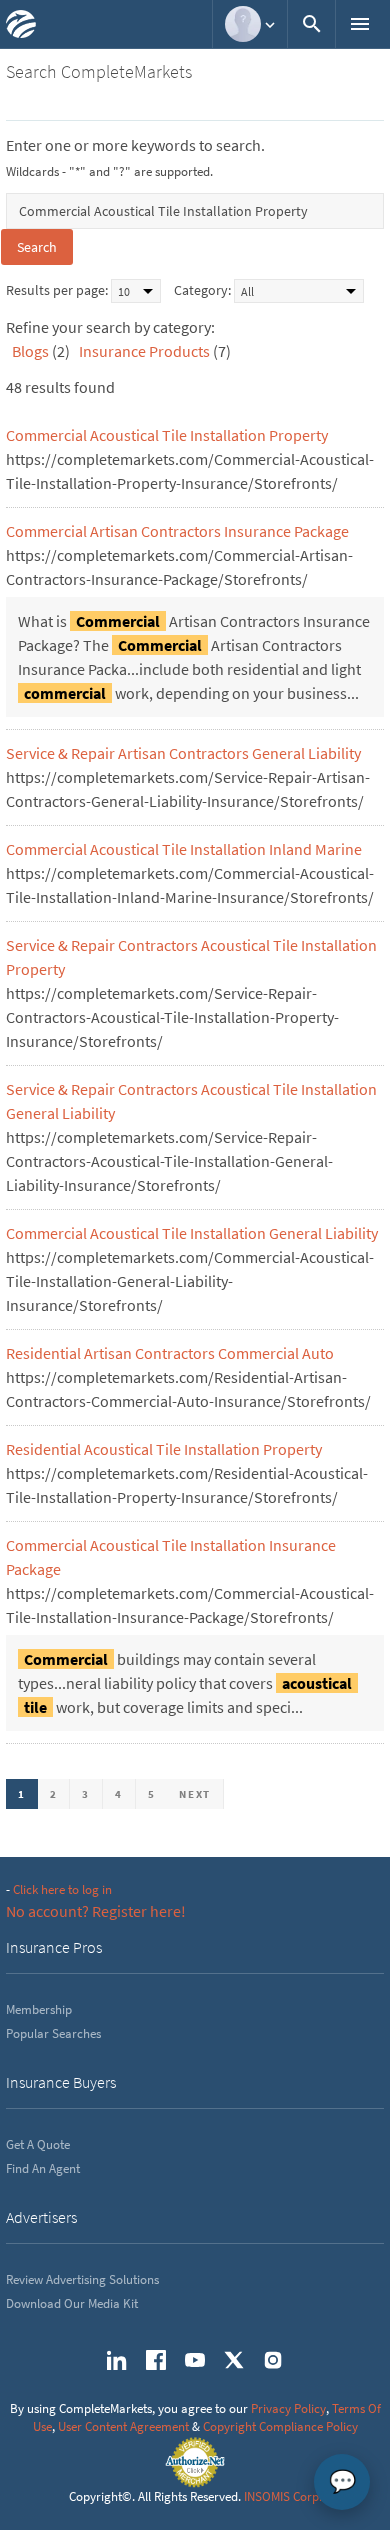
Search (37, 247)
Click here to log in (62, 1889)
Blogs (30, 351)
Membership (39, 2009)
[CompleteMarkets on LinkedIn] (117, 2360)
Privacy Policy (288, 2408)
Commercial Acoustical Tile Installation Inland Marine (184, 849)
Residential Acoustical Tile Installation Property (164, 1449)
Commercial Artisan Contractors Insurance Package (177, 531)
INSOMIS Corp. (283, 2496)
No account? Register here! (96, 1911)
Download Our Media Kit (72, 2303)
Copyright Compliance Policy (280, 2426)
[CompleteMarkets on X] (234, 2360)
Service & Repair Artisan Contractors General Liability (183, 753)
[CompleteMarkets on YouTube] (195, 2360)
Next (195, 1794)
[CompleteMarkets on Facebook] (156, 2360)
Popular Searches (53, 2033)
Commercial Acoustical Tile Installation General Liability (192, 1233)
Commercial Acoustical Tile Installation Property (167, 435)
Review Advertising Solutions (82, 2279)
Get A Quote (38, 2144)
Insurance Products (144, 351)
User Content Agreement (123, 2426)
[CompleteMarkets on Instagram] (273, 2360)
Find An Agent (43, 2168)
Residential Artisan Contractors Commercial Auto (170, 1353)
